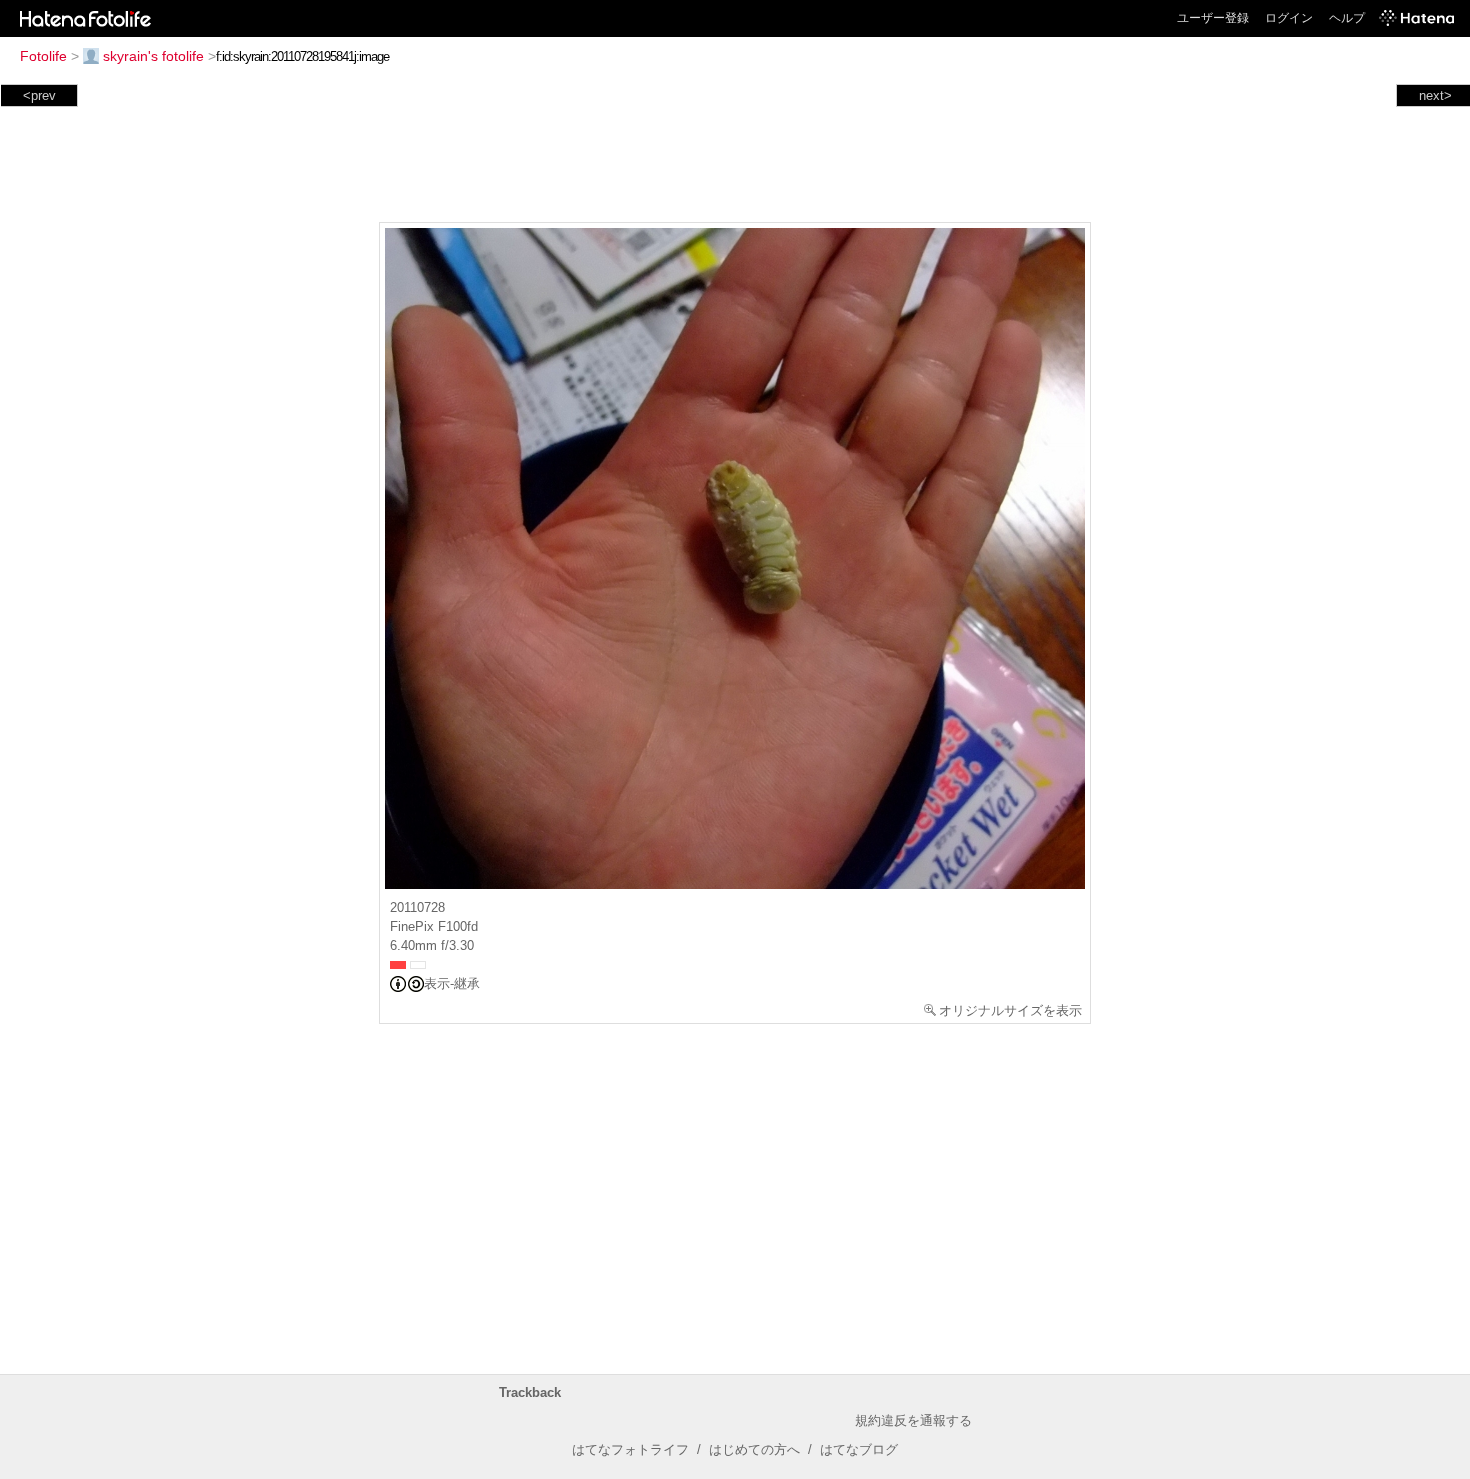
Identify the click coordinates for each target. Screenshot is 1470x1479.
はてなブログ (859, 1449)
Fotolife (43, 56)
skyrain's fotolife (153, 56)
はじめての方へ (754, 1449)
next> (1435, 95)
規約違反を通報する (913, 1420)
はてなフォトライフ (630, 1449)
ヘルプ (1347, 18)
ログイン (1289, 18)
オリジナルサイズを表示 (1010, 1010)
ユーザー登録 (1213, 18)
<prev (39, 95)
